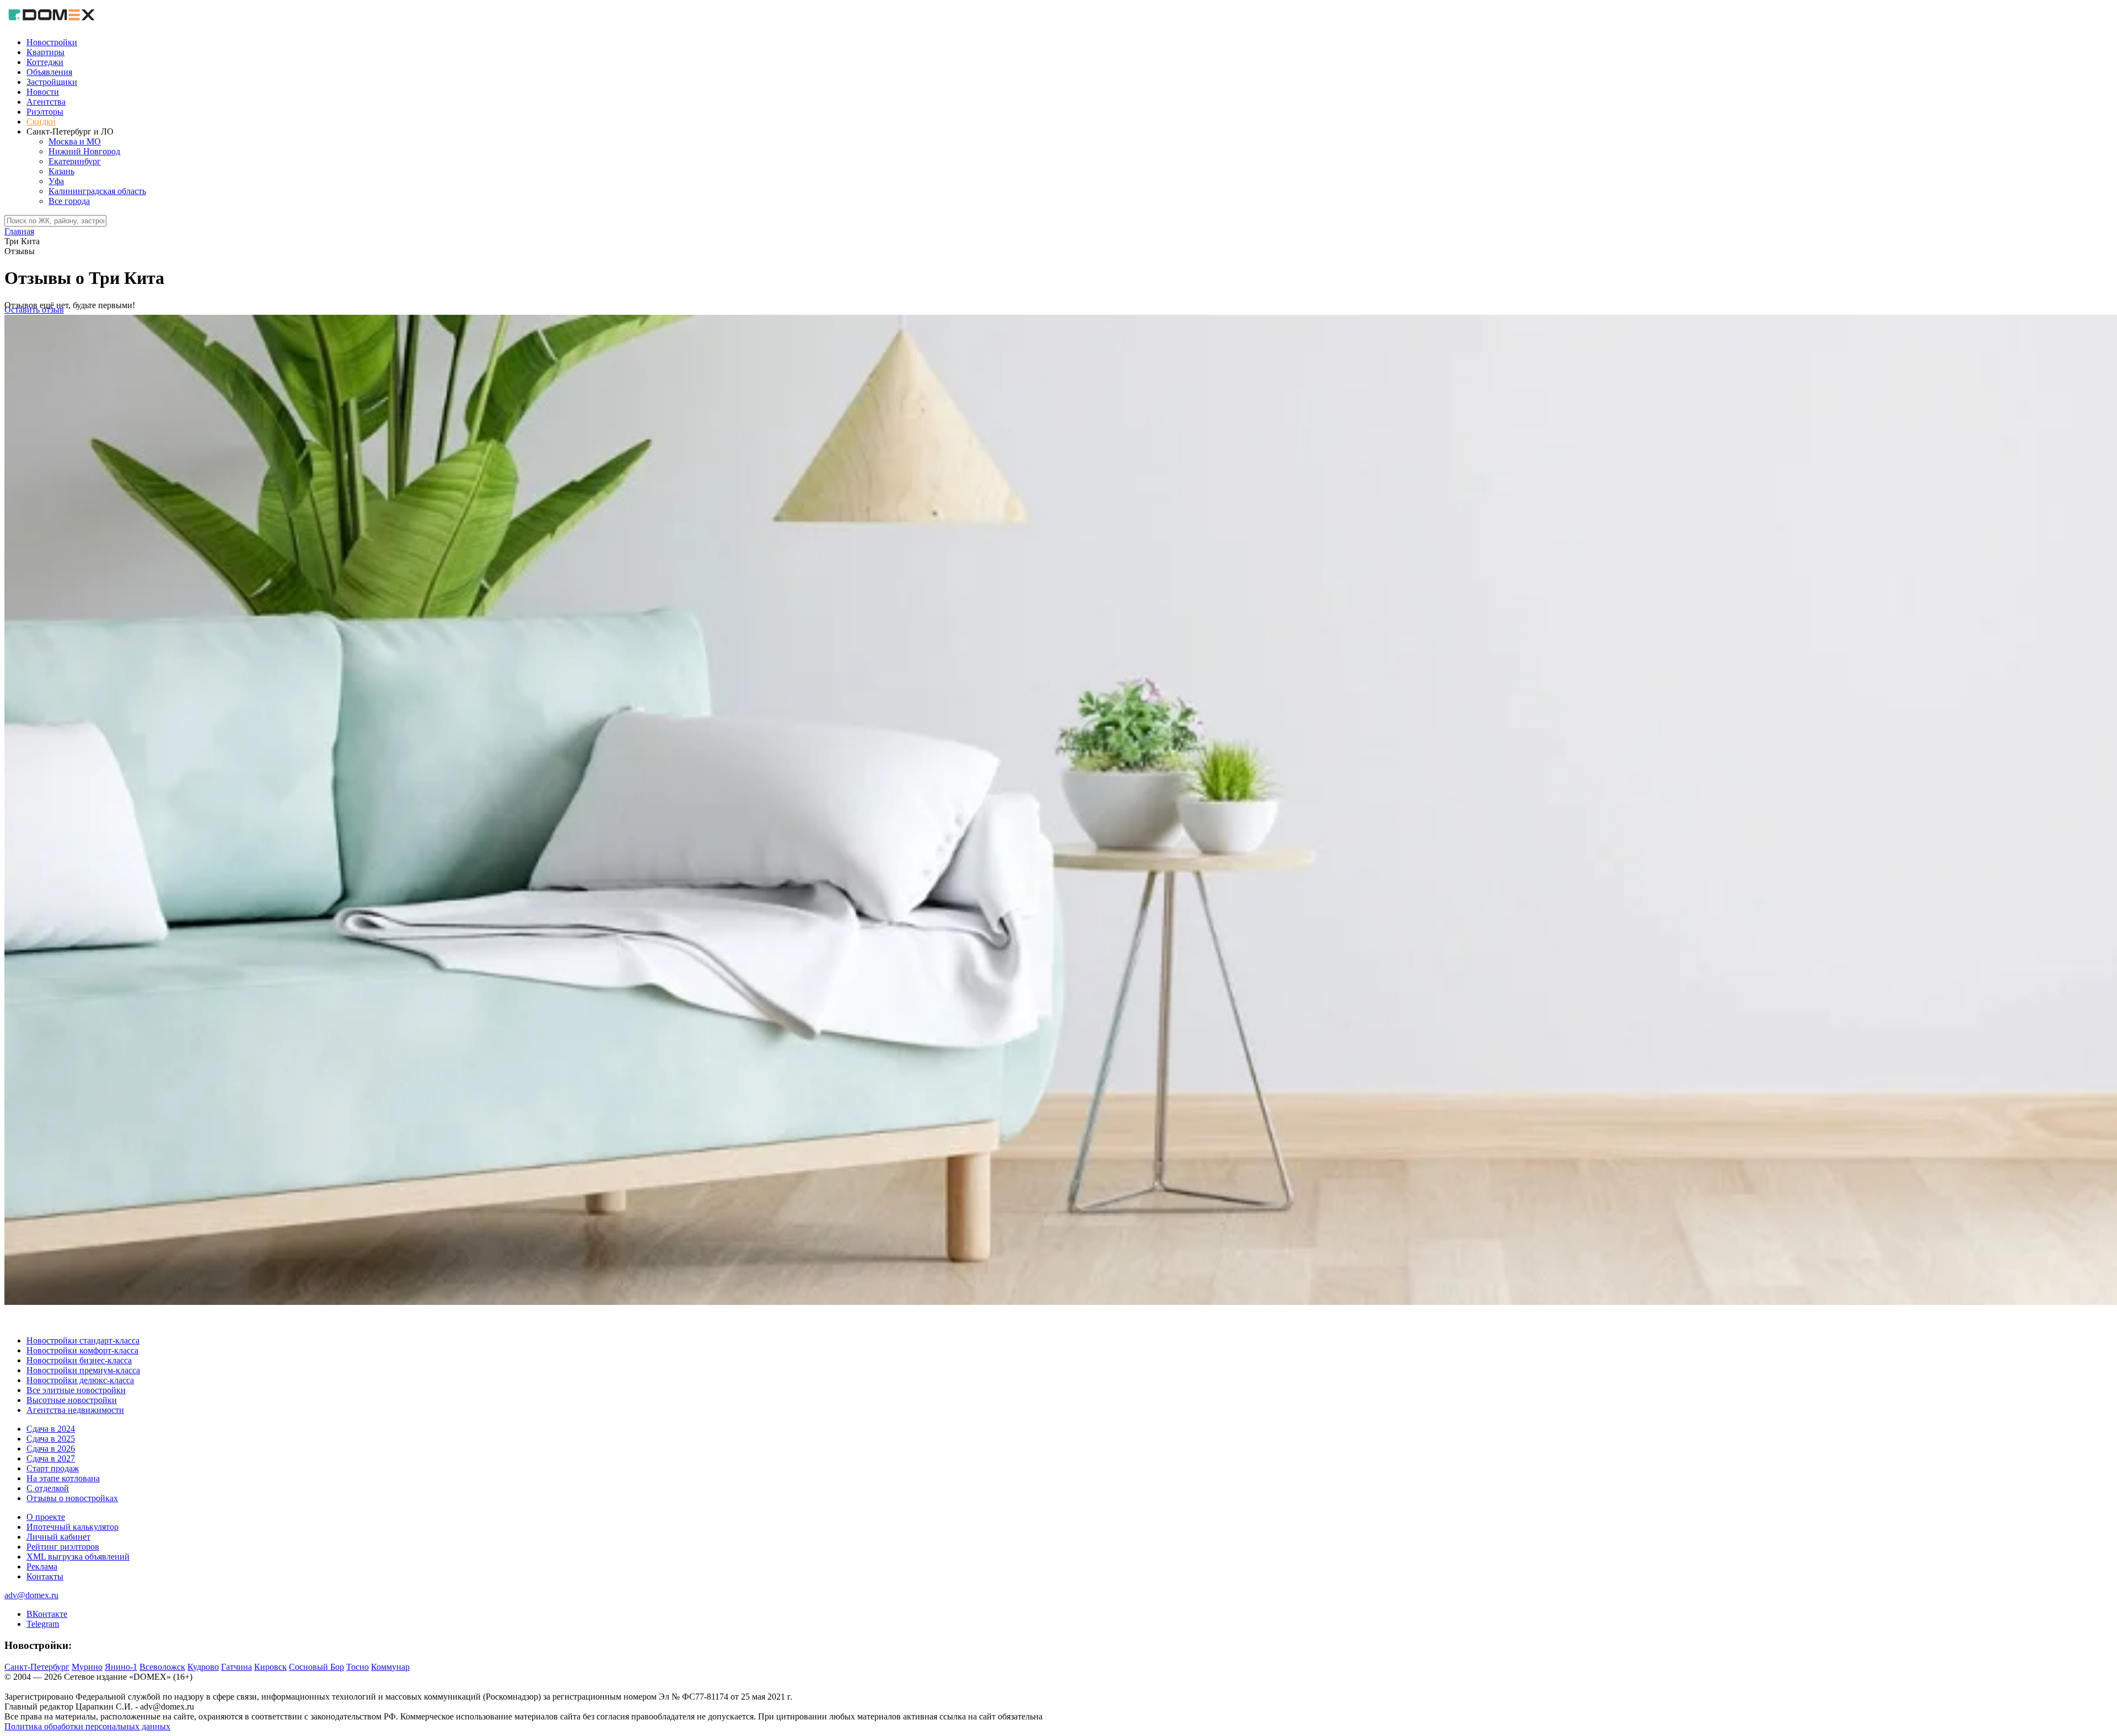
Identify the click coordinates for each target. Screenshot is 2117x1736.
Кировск (270, 1667)
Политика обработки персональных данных (87, 1726)
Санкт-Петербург (37, 1667)
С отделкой (48, 1488)
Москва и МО (75, 141)
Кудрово (203, 1667)
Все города (69, 201)
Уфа (56, 181)
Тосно (358, 1667)
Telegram (43, 1624)
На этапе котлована (63, 1478)
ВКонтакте (47, 1614)
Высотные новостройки (72, 1400)
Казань (61, 171)
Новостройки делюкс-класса (80, 1380)
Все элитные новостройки (76, 1390)
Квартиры (45, 52)
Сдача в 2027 (51, 1458)
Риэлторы (45, 112)
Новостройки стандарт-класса (83, 1340)
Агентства (46, 102)
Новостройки (52, 42)
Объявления (49, 72)
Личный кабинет (58, 1537)
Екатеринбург (75, 161)
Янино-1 (121, 1667)
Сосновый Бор (316, 1667)
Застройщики (52, 82)
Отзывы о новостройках (72, 1498)
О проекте (46, 1517)
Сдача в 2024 (51, 1429)
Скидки (41, 122)
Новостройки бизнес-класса (79, 1360)
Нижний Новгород (84, 151)
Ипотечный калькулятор (72, 1527)
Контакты (45, 1576)
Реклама (42, 1566)
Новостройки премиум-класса (83, 1370)
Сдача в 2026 (51, 1449)
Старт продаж (53, 1468)
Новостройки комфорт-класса (82, 1350)
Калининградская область (97, 191)
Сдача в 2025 (51, 1439)
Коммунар (390, 1667)
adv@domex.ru (31, 1595)
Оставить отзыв (34, 310)
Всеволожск (162, 1667)
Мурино (87, 1667)
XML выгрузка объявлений (78, 1557)
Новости (43, 92)
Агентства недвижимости (75, 1410)
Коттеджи (45, 62)
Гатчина (237, 1667)
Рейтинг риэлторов (63, 1547)
